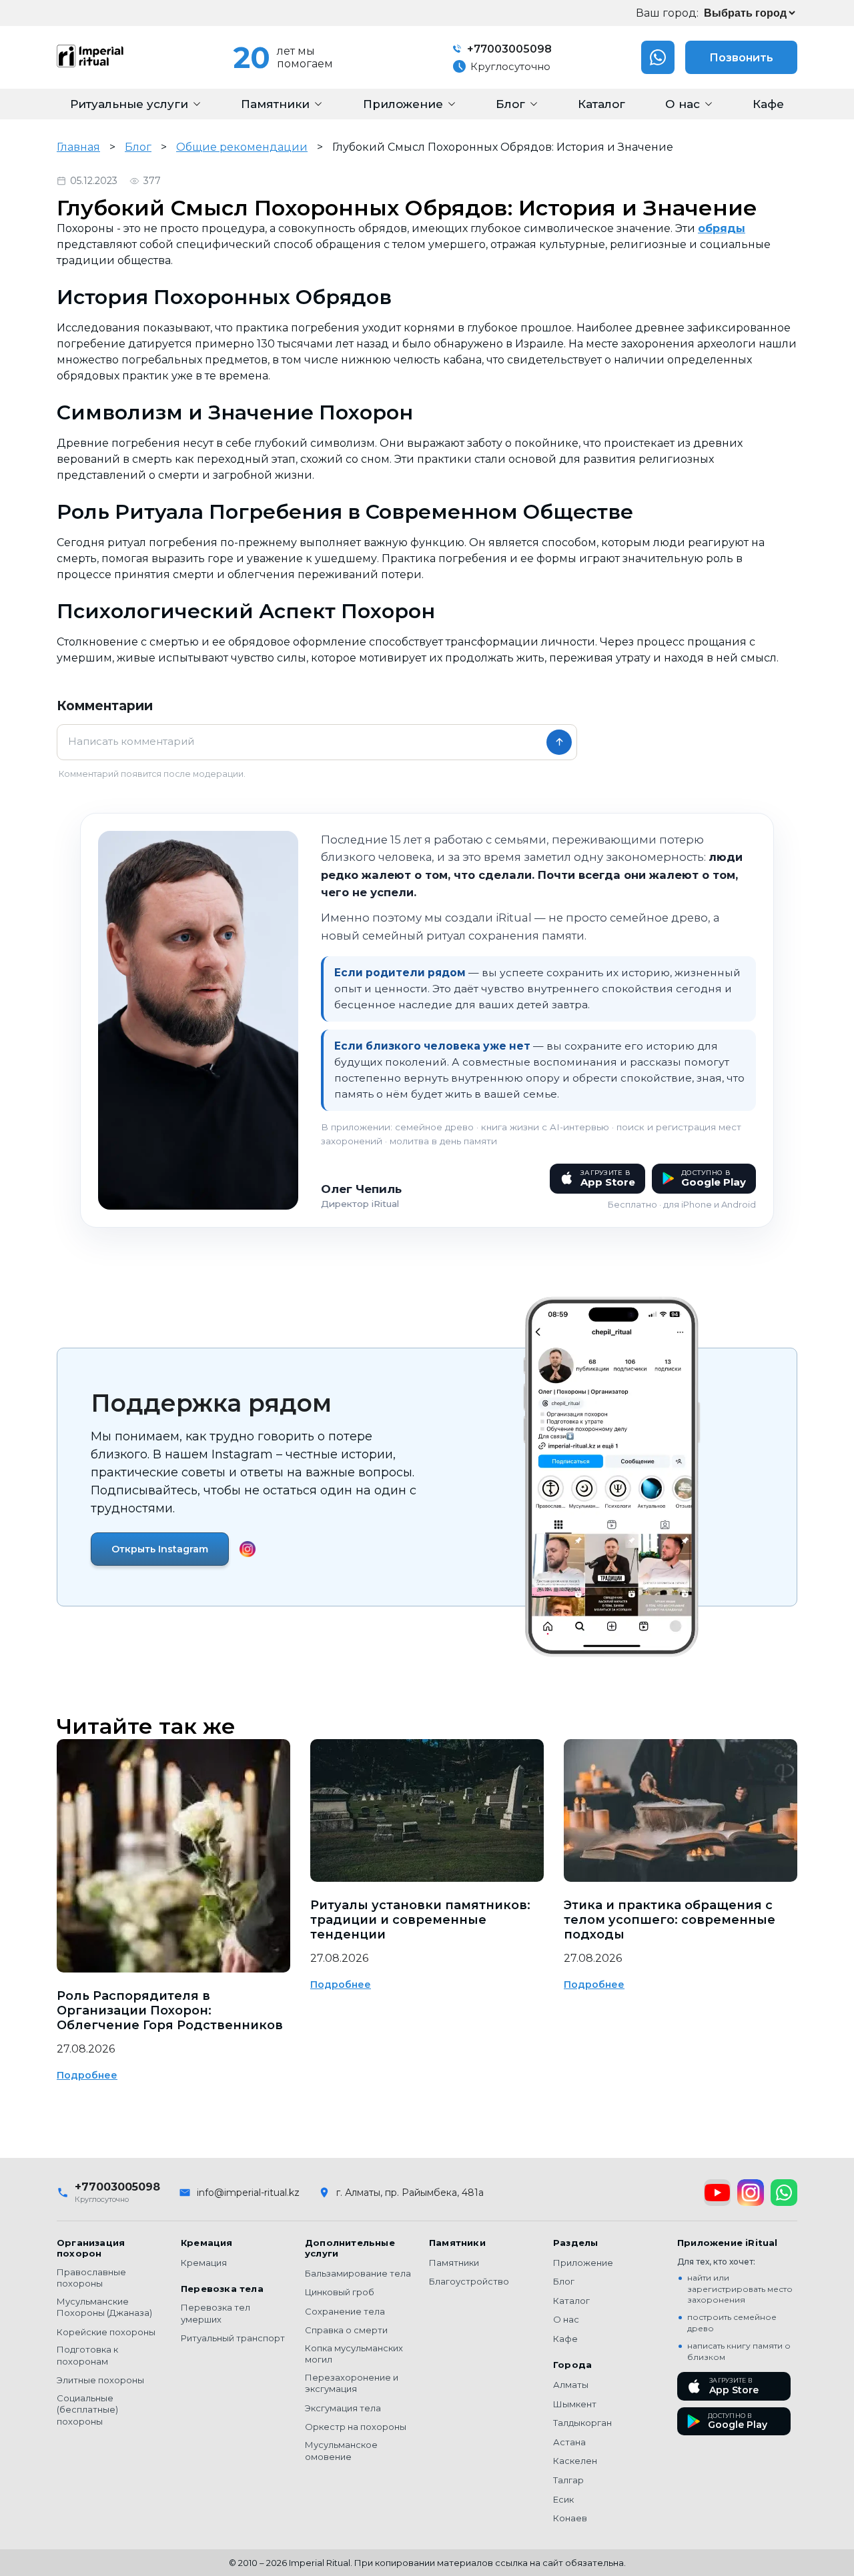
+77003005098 (508, 49)
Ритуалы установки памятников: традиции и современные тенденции (420, 1920)
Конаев (570, 2518)
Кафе (565, 2339)
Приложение (583, 2263)
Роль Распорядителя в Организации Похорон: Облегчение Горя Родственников (170, 2011)
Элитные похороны (100, 2380)
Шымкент (575, 2404)
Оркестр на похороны (356, 2427)
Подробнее (87, 2075)
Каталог (571, 2301)
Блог (138, 147)
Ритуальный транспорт (233, 2338)
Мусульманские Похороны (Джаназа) (104, 2307)
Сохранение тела (345, 2311)
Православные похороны (91, 2278)
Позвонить (741, 58)
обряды (722, 228)
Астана (569, 2442)
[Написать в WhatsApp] (658, 57)
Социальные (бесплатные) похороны (87, 2410)
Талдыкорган (582, 2423)
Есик (563, 2499)
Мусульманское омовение (341, 2451)
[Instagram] (751, 2193)
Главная (78, 147)
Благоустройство (469, 2281)
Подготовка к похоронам (87, 2355)
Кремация (204, 2263)
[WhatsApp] (784, 2193)
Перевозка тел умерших (216, 2313)
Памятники (454, 2263)
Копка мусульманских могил (354, 2354)
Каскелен (575, 2461)
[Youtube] (717, 2193)
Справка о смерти (346, 2330)
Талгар (568, 2480)
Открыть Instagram (160, 1549)
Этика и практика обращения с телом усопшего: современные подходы (670, 1920)
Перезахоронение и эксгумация (352, 2383)
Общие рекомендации (242, 147)
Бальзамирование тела (358, 2273)
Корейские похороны (106, 2332)
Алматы (571, 2385)
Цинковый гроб (340, 2292)
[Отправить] (559, 742)
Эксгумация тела (343, 2408)
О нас (566, 2319)
